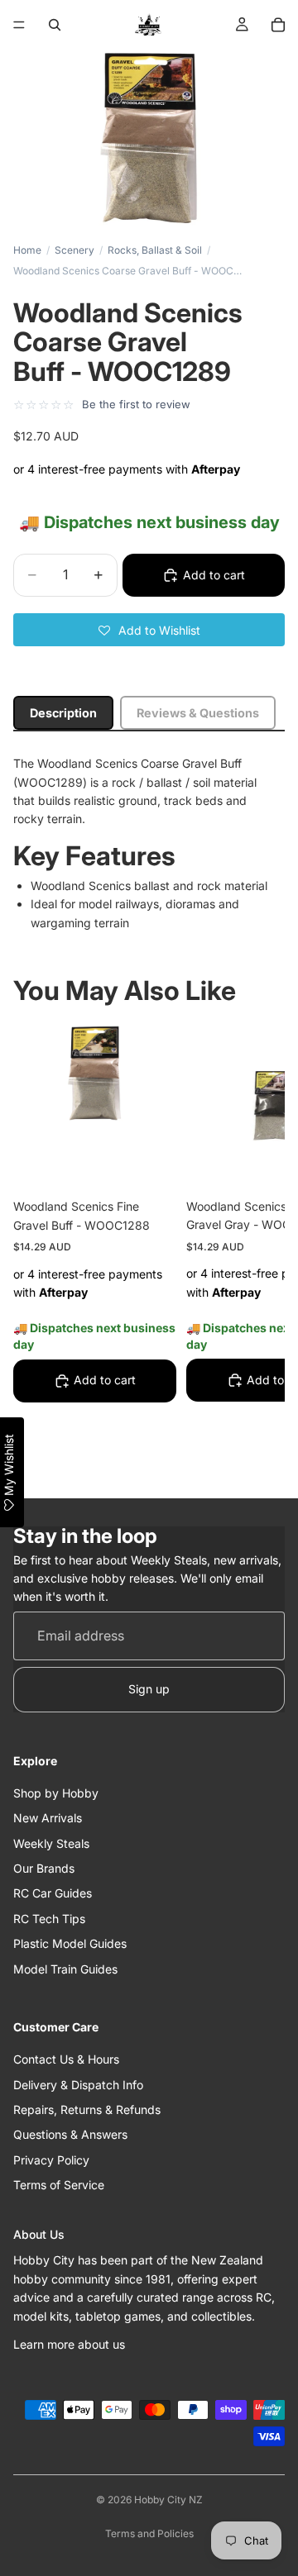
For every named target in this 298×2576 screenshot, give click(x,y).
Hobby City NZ (168, 2500)
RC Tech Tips (49, 1919)
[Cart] (278, 25)
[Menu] (19, 25)
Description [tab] (63, 713)
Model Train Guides (65, 1969)
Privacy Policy (51, 2160)
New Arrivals (48, 1818)
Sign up (149, 1689)
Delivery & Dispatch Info (78, 2085)
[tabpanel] (149, 843)
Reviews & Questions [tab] (198, 713)
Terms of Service (59, 2185)
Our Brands (44, 1868)
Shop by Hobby (56, 1793)
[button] (149, 630)
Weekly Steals (51, 1843)
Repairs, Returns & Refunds (87, 2109)
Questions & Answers (70, 2134)
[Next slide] (253, 1250)
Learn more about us (69, 2344)
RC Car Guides (53, 1893)
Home (27, 250)
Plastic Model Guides (70, 1943)
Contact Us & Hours (66, 2059)
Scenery (74, 250)
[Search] (55, 25)
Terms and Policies (149, 2533)
